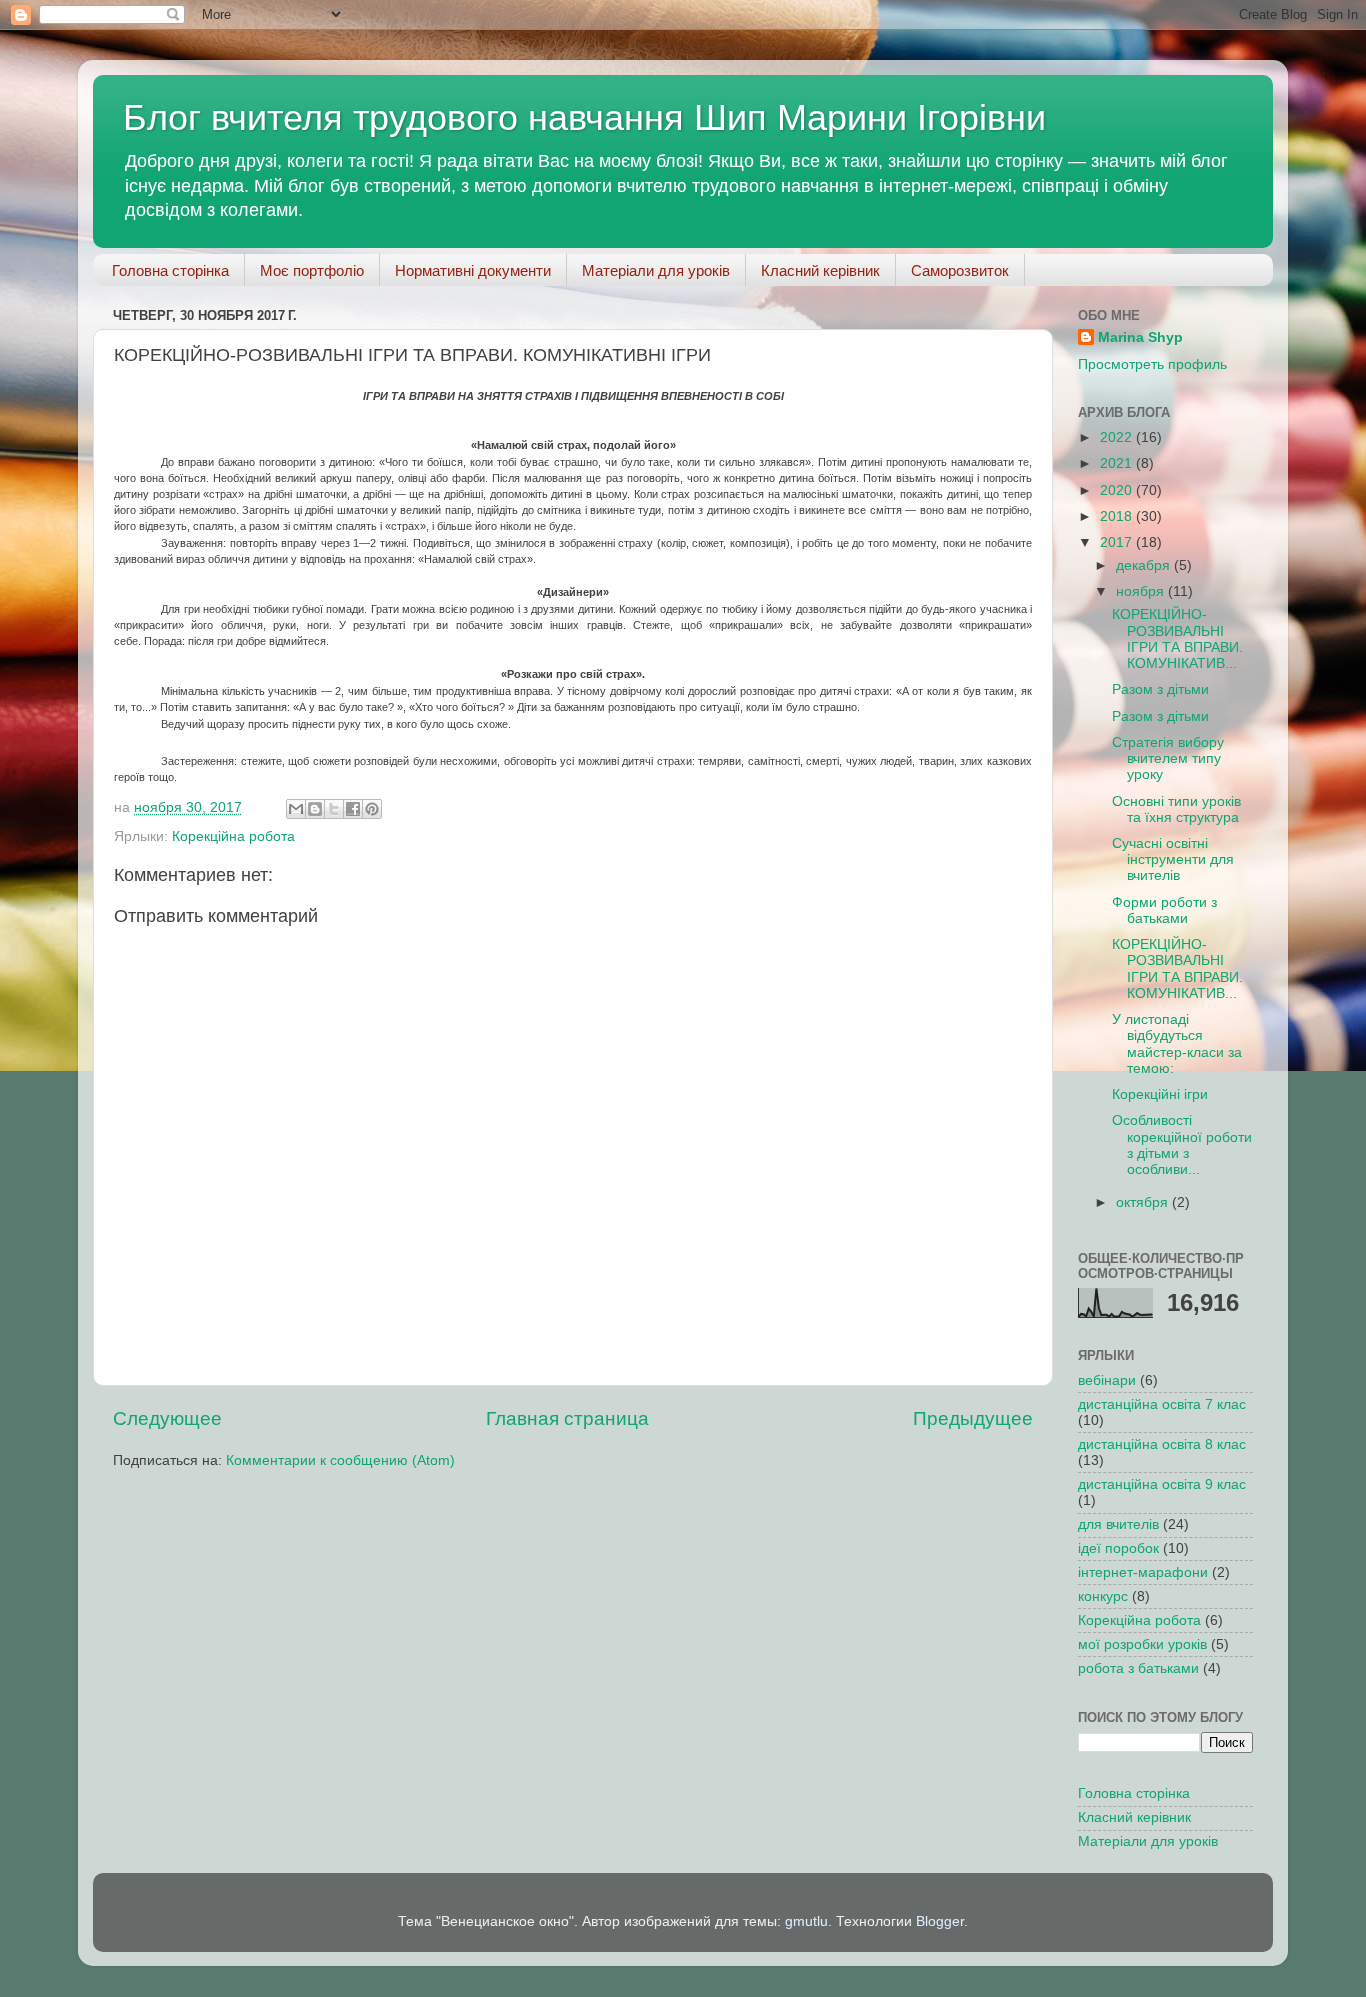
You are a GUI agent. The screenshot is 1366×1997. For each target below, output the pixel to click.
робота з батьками (1138, 1668)
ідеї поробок (1118, 1548)
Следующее (167, 1418)
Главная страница (567, 1418)
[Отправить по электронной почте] (296, 809)
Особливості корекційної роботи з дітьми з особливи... (1182, 1145)
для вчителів (1118, 1524)
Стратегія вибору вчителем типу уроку (1168, 758)
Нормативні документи (473, 270)
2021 (1118, 463)
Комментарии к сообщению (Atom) (340, 1460)
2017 (1118, 542)
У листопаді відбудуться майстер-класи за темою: (1177, 1044)
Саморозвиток (960, 270)
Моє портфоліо (312, 270)
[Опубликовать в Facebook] (353, 809)
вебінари (1107, 1380)
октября (1144, 1202)
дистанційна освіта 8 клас (1162, 1444)
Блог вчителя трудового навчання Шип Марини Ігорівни (584, 117)
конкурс (1103, 1596)
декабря (1145, 565)
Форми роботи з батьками (1164, 910)
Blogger (940, 1921)
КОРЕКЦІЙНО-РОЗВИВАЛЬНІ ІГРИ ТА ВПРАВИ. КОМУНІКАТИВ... (1177, 639)
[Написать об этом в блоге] (315, 809)
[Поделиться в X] (334, 809)
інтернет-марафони (1143, 1572)
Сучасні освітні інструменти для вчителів (1173, 859)
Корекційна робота (233, 836)
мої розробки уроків (1142, 1644)
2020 (1118, 490)
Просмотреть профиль (1152, 364)
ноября (1142, 591)
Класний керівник (820, 270)
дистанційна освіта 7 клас (1162, 1404)
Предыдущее (973, 1418)
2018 (1118, 516)
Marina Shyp (1140, 337)
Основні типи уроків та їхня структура (1176, 809)
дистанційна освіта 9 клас (1162, 1484)
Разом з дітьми (1160, 689)
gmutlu (806, 1921)
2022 (1118, 437)
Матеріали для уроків (656, 270)
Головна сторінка (170, 270)
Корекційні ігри (1160, 1094)
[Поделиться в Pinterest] (372, 809)
